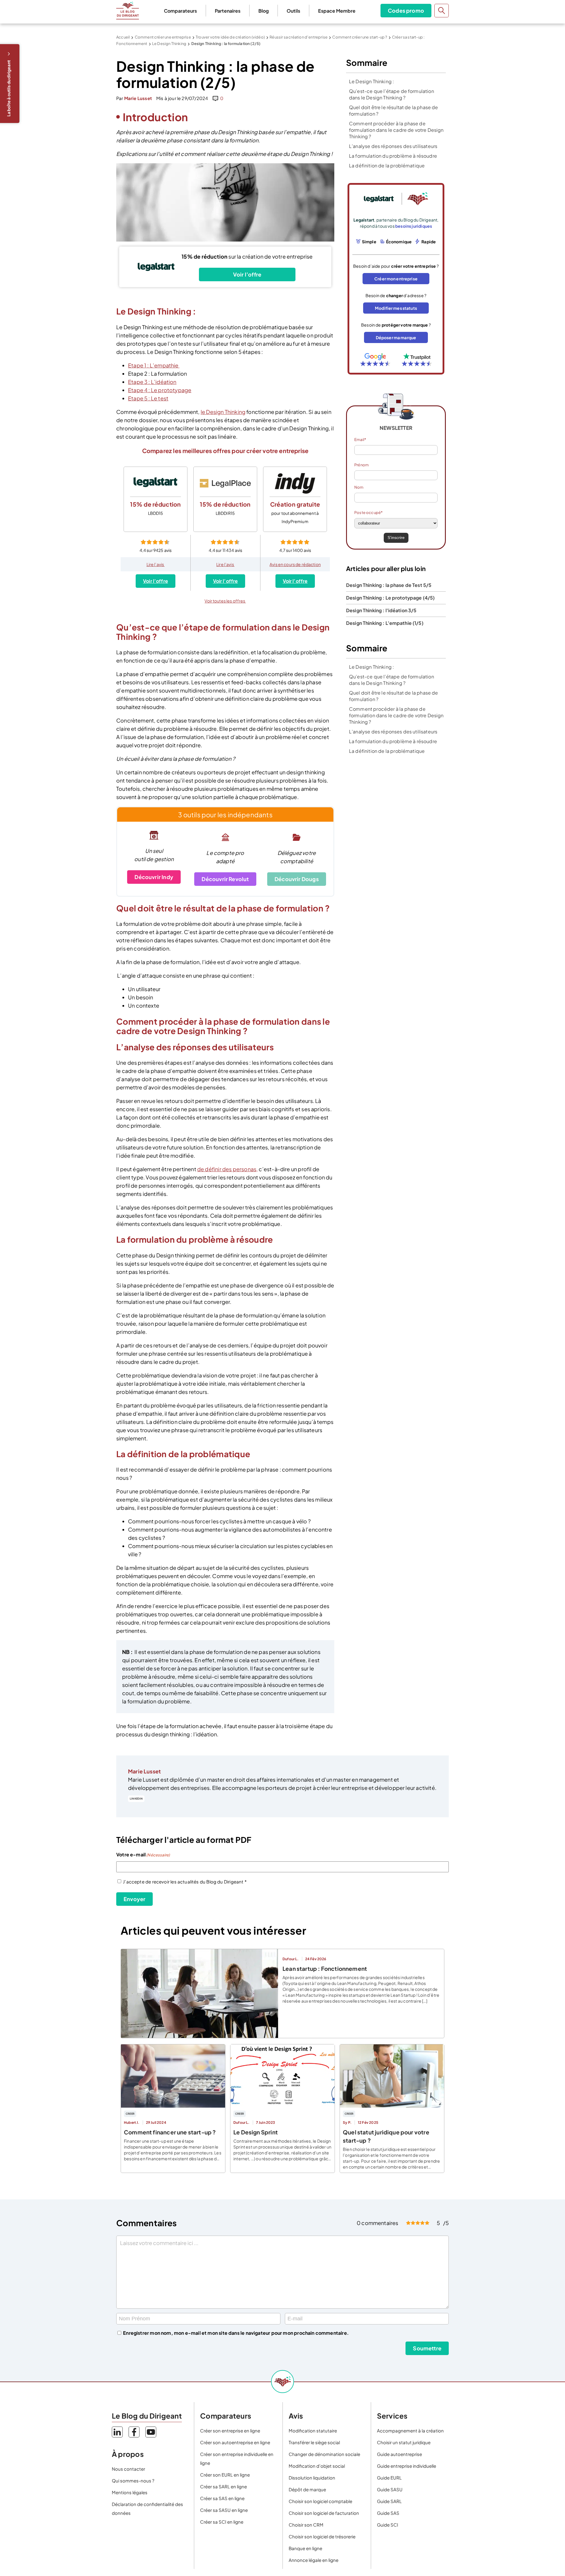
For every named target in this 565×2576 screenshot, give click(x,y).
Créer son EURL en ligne (225, 2475)
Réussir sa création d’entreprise (299, 37)
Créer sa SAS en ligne (222, 2498)
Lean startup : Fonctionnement (325, 1968)
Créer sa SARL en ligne (223, 2486)
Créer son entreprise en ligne (230, 2431)
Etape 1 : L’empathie (154, 365)
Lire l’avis (156, 564)
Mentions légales (130, 2492)
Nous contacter (128, 2469)
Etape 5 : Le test (148, 398)
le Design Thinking (223, 412)
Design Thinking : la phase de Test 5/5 (389, 585)
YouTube (151, 2432)
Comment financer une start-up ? (170, 2132)
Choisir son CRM (306, 2525)
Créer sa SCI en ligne (222, 2522)
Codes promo (406, 10)
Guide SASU (390, 2489)
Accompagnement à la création (410, 2431)
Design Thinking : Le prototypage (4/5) (390, 598)
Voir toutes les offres (225, 601)
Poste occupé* (368, 512)
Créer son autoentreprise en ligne (235, 2442)
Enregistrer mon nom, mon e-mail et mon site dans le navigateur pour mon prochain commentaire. (236, 2333)
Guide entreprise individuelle (407, 2466)
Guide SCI (388, 2525)
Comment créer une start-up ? (360, 37)
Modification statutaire (313, 2431)
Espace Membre (337, 11)
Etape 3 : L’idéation (152, 382)
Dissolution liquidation (312, 2478)
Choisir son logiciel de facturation (324, 2513)
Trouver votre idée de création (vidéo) (230, 37)
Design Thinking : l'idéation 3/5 (381, 610)
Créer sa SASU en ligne (224, 2510)
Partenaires (228, 11)
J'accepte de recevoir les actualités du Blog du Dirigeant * (185, 1882)
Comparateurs (180, 11)
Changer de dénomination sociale (324, 2454)
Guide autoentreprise (399, 2454)
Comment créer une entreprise (163, 37)
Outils (293, 11)
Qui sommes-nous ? (133, 2481)
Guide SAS (388, 2513)
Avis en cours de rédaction (295, 564)
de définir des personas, (227, 1169)
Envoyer (134, 1899)
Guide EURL (389, 2478)
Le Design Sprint (256, 2132)
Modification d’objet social (317, 2466)
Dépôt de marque (307, 2489)
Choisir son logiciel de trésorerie (322, 2536)
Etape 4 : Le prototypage (160, 390)
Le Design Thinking (169, 44)
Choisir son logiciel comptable (320, 2501)
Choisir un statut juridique (404, 2442)
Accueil (123, 37)
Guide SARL (389, 2501)
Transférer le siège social (314, 2442)
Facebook (134, 2432)
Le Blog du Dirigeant (128, 11)
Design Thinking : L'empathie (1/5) (385, 623)
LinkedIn (136, 1799)
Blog (264, 11)
